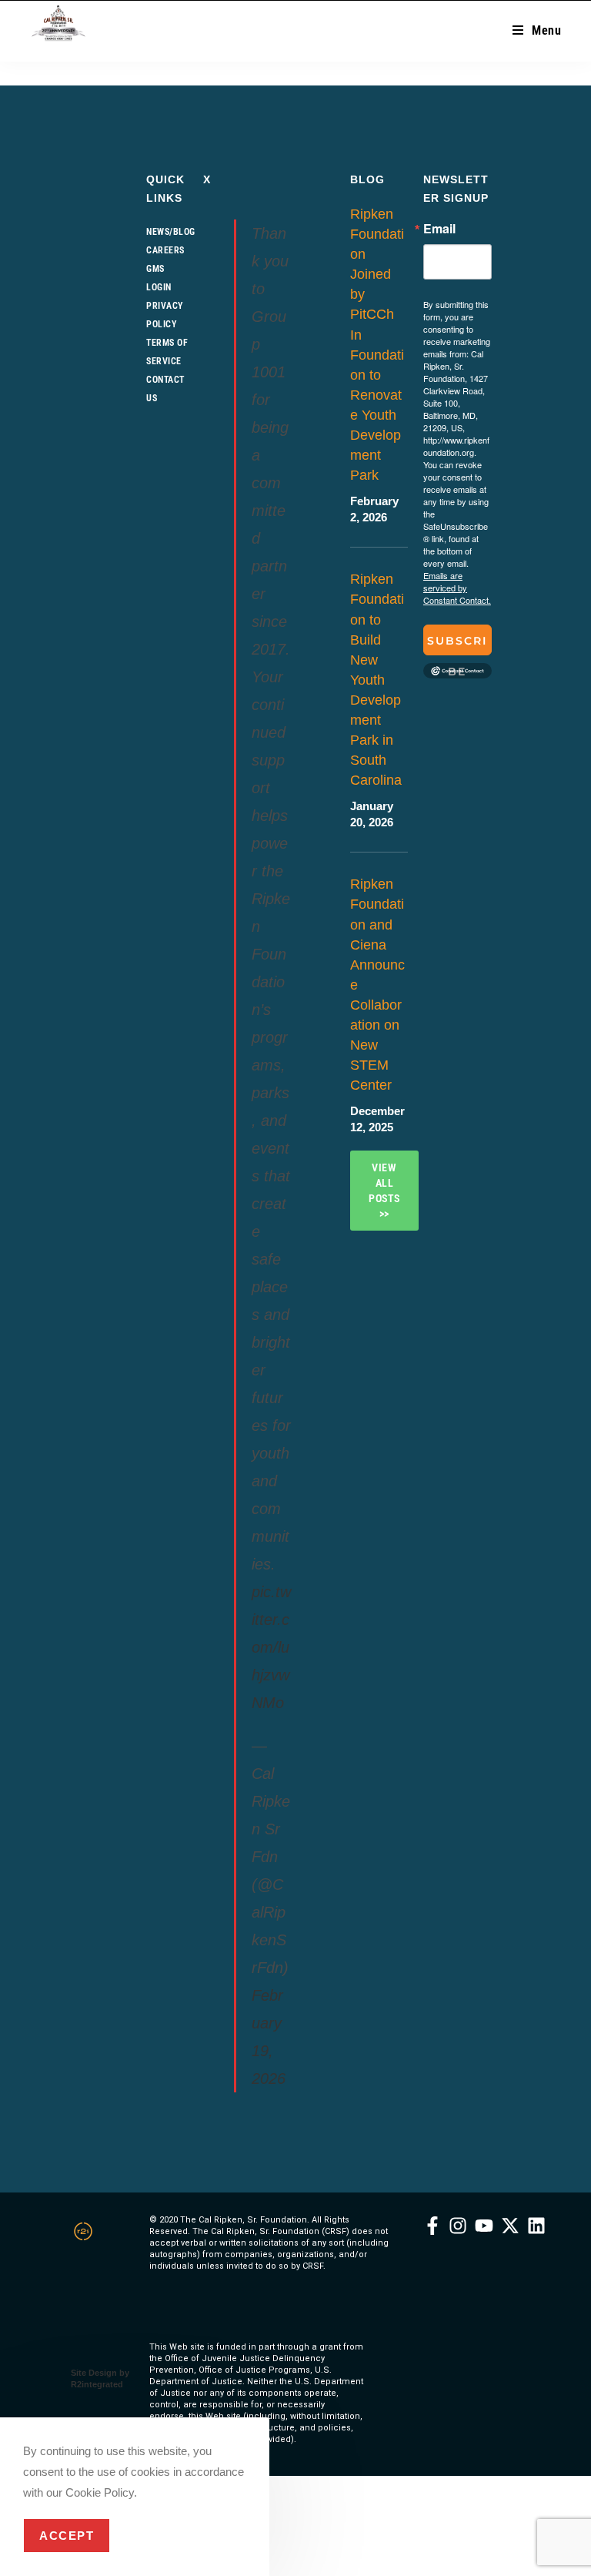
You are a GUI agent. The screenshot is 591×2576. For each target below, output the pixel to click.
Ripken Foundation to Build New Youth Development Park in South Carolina (377, 680)
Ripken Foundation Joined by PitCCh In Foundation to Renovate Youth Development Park (377, 345)
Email (439, 229)
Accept (67, 2536)
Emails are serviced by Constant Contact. (457, 588)
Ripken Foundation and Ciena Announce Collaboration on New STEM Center (377, 985)
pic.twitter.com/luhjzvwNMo (271, 1647)
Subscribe (457, 645)
